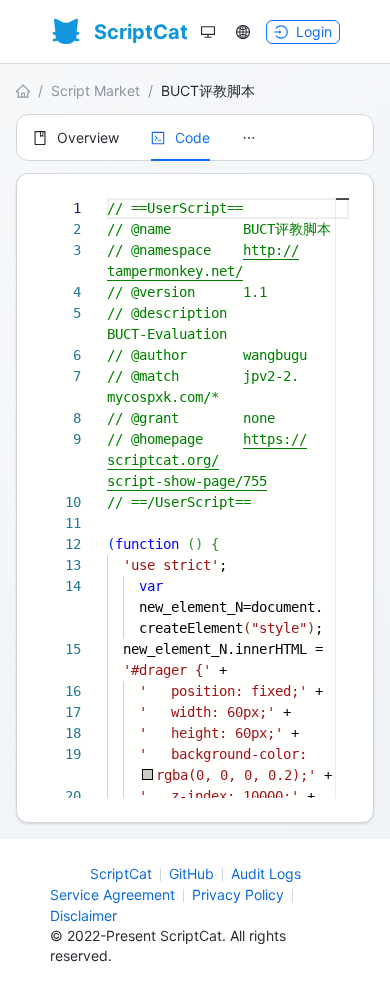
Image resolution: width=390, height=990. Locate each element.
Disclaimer (83, 915)
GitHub (191, 873)
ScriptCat (121, 873)
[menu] (195, 137)
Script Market (95, 90)
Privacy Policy (238, 894)
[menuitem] (76, 138)
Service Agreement (112, 894)
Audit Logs (266, 873)
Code (192, 137)
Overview (88, 137)
